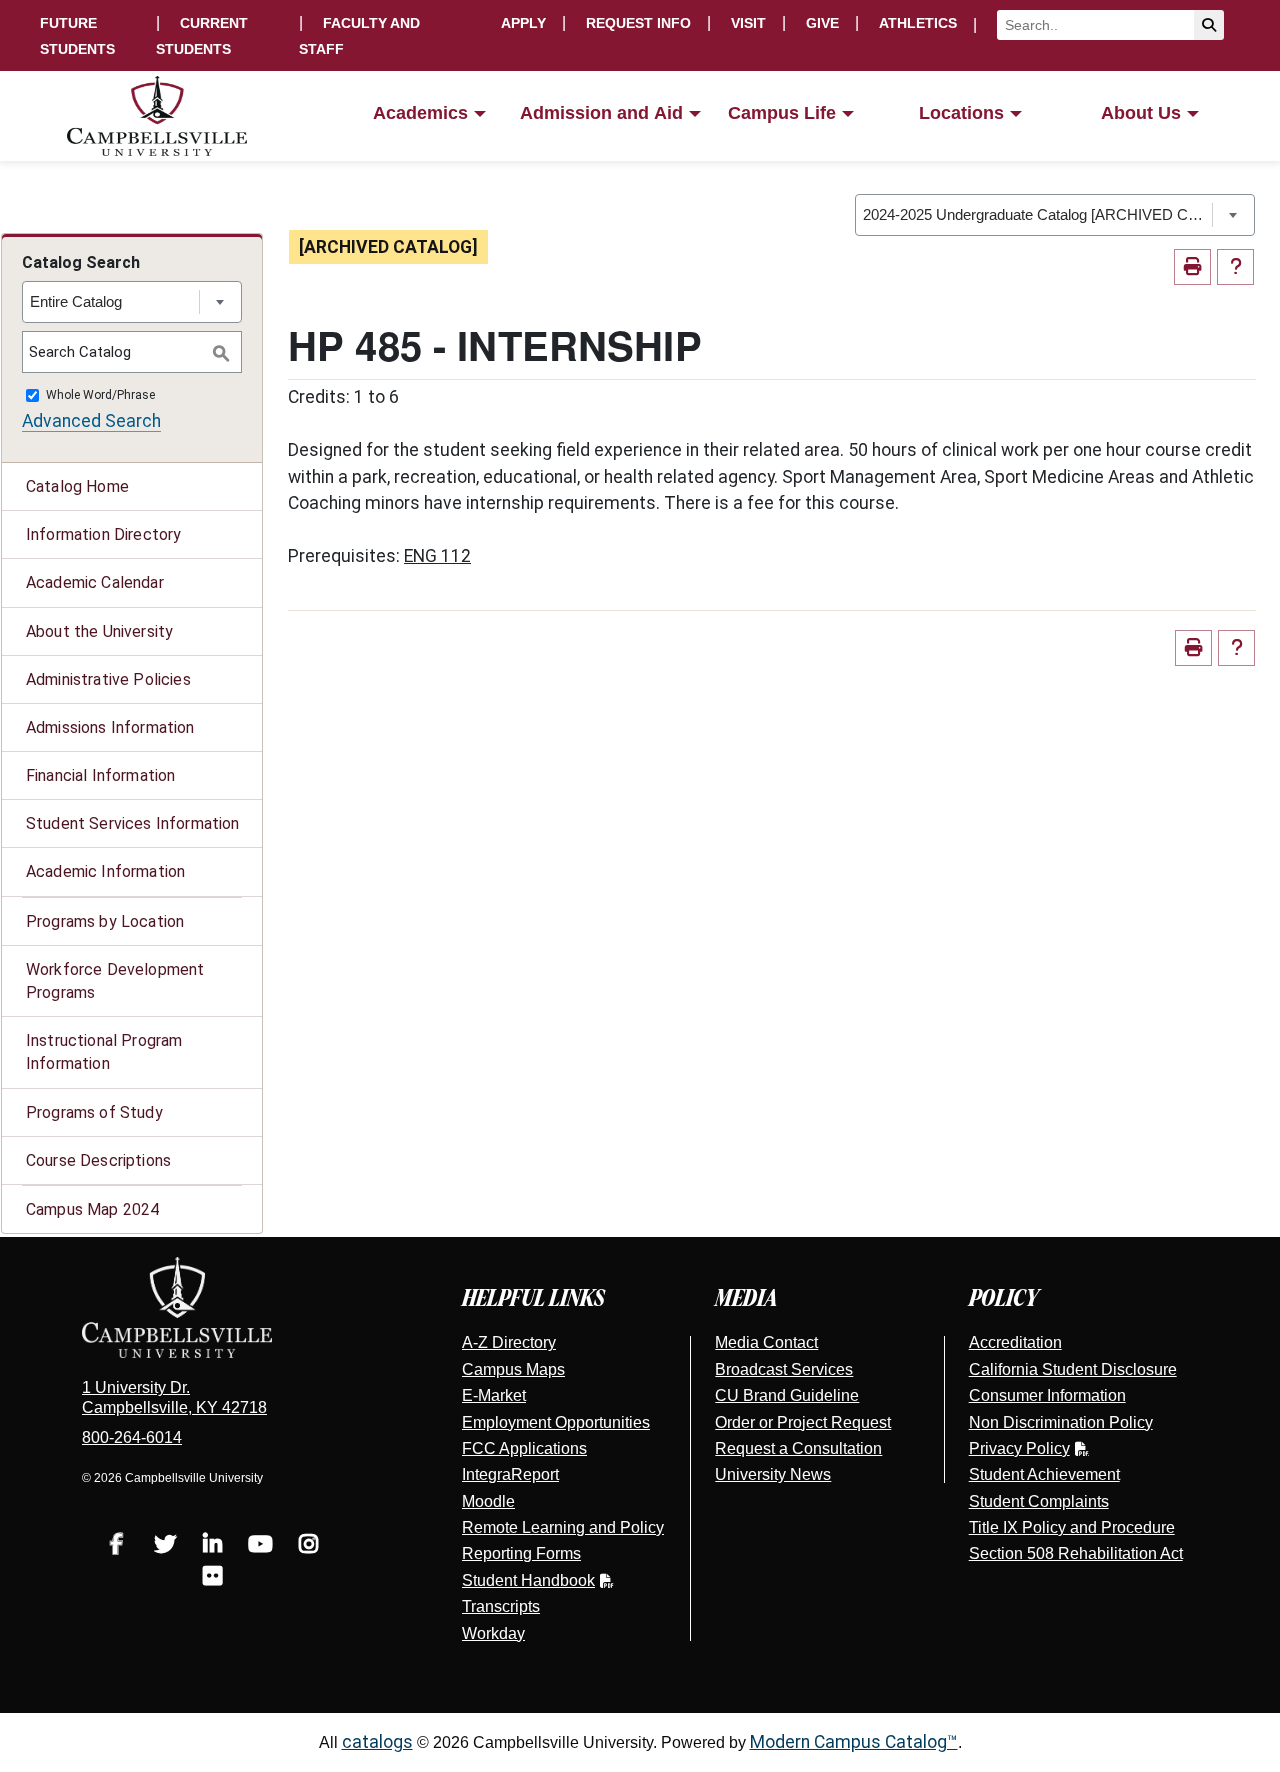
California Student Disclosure (1073, 1369)
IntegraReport (510, 1474)
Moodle (488, 1501)
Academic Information (105, 871)
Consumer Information (1047, 1395)
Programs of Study (94, 1112)
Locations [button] (961, 113)
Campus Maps (513, 1369)
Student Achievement (1044, 1474)
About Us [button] (1141, 113)
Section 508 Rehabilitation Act (1076, 1553)
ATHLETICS (918, 23)
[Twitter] (165, 1546)
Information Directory (103, 534)
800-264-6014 (132, 1437)
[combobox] (1055, 215)
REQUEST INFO (638, 23)
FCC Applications (524, 1448)
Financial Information (100, 775)
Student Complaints (1039, 1501)
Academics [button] (420, 113)
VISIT (748, 23)
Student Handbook (528, 1580)
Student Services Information (132, 823)
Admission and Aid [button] (601, 113)
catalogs (377, 1742)
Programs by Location (105, 921)
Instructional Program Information (104, 1052)
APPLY (523, 23)
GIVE (822, 23)
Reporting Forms (521, 1553)
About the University (99, 631)
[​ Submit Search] (1209, 25)
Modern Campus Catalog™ (854, 1742)
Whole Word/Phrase (100, 396)
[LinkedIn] (213, 1546)
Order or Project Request (803, 1422)
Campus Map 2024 (92, 1209)
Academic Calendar (95, 582)
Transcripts (501, 1606)
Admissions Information (110, 727)
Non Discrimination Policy (1061, 1422)
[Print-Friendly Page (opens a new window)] (1192, 267)
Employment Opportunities (556, 1422)
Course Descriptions (98, 1160)
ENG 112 (437, 556)
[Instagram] (309, 1546)
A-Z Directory (509, 1342)
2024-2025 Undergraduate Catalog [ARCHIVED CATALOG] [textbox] (1037, 214)
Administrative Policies (108, 679)
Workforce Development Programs (115, 981)
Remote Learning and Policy (563, 1527)
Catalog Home (77, 486)
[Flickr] (213, 1578)
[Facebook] (117, 1546)
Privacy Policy (1019, 1448)
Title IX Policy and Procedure (1072, 1527)
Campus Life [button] (782, 113)
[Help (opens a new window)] (1235, 267)
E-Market (494, 1395)
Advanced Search (91, 421)
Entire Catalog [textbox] (76, 301)
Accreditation (1015, 1342)
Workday (493, 1633)
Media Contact (766, 1342)
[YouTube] (261, 1546)
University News (773, 1474)
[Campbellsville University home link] (158, 116)
